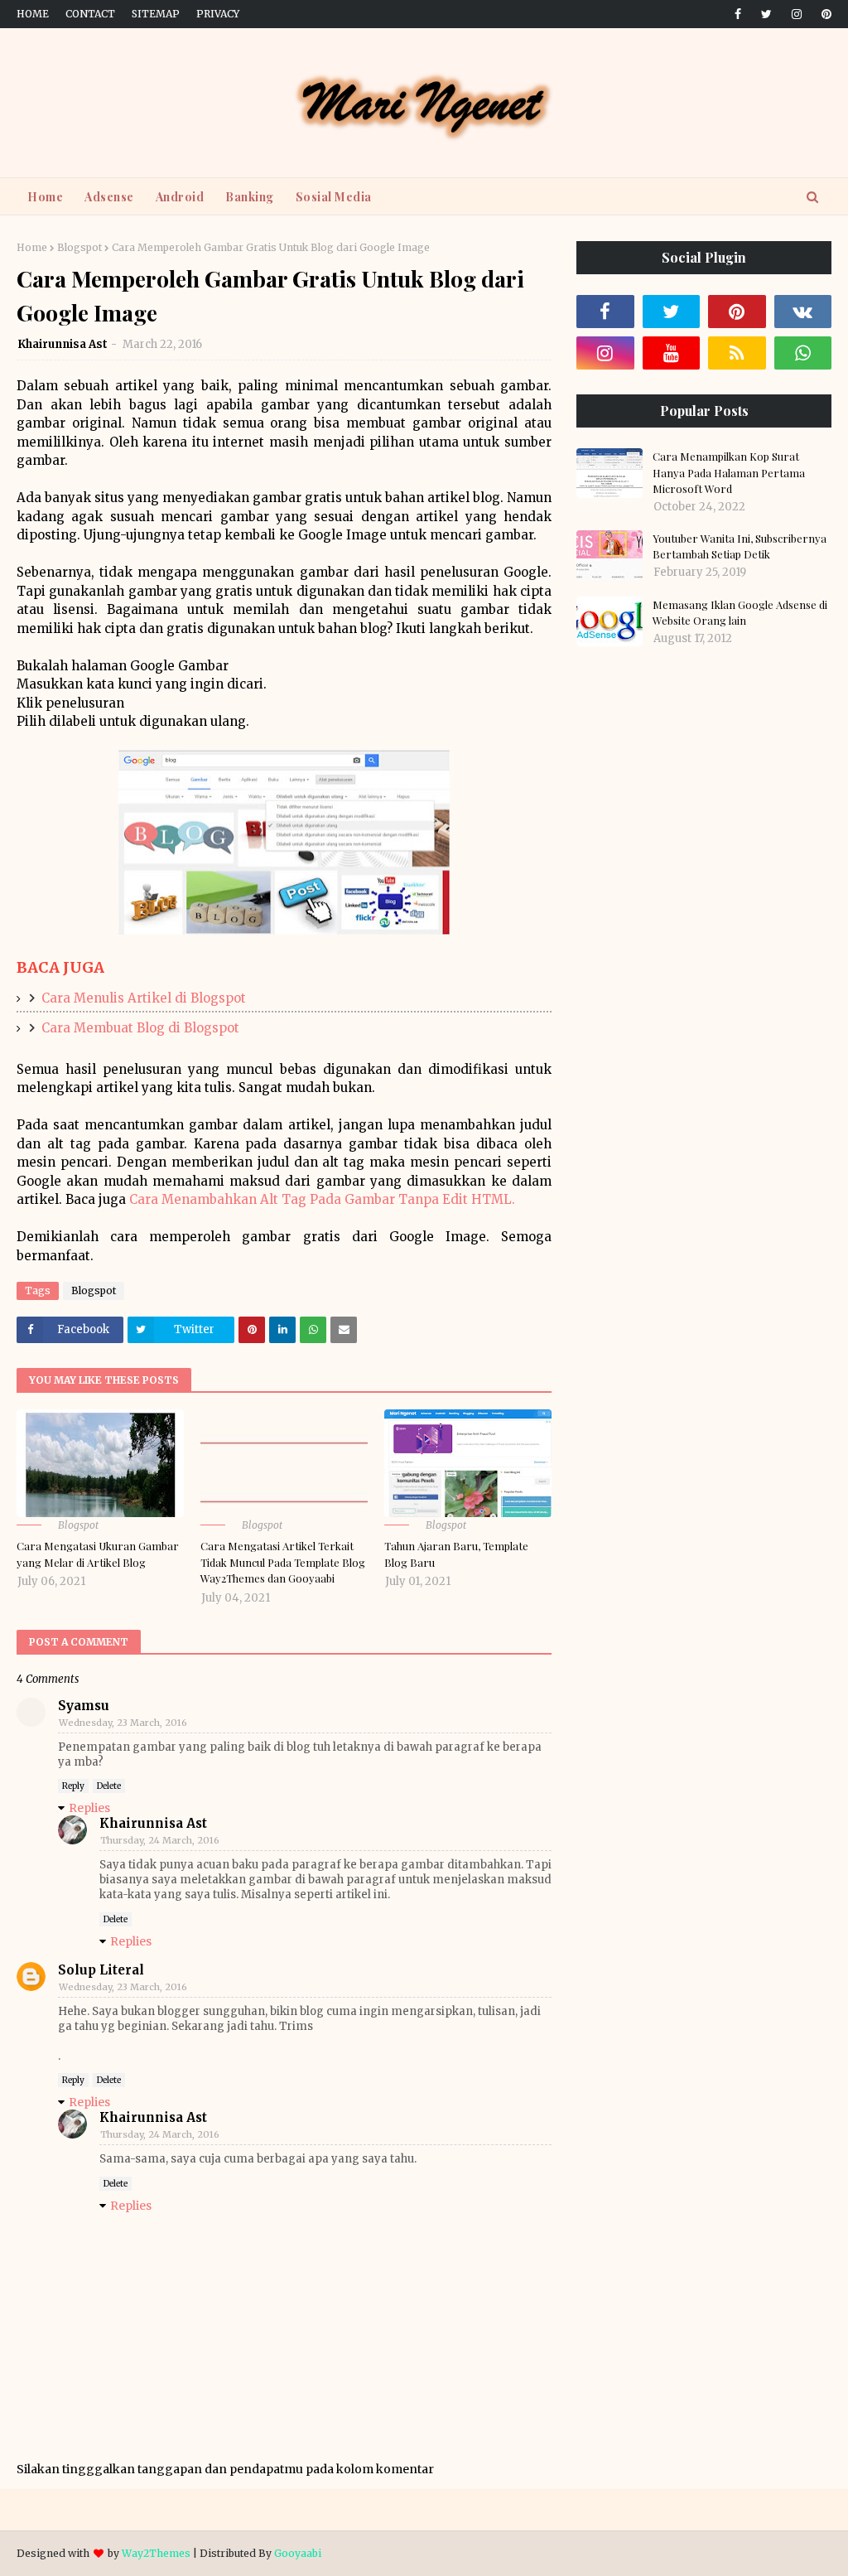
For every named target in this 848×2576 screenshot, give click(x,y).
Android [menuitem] (180, 197)
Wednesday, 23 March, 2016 (123, 1723)
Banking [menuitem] (250, 197)
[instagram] (797, 14)
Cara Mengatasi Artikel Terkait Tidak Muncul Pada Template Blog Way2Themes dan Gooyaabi (283, 1562)
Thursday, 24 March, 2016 (160, 1840)
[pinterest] (824, 14)
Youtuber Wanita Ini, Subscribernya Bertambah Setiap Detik (740, 546)
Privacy (218, 14)
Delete (109, 1786)
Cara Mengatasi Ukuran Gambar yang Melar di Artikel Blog (98, 1554)
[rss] (737, 353)
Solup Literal (101, 1970)
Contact (90, 14)
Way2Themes (156, 2553)
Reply (73, 1786)
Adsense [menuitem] (109, 197)
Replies (89, 1808)
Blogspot (79, 247)
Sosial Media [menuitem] (334, 197)
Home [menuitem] (45, 197)
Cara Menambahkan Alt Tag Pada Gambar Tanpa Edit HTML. (322, 1199)
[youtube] (672, 353)
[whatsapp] (803, 353)
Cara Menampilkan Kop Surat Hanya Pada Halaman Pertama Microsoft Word (729, 472)
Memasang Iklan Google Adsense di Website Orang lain (740, 613)
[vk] (803, 312)
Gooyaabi (298, 2553)
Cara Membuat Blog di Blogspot (140, 1028)
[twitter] (766, 14)
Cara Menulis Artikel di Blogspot (144, 998)
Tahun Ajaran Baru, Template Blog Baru (456, 1554)
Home (33, 14)
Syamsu (84, 1706)
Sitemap (156, 14)
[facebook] (738, 14)
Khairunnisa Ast (63, 344)
